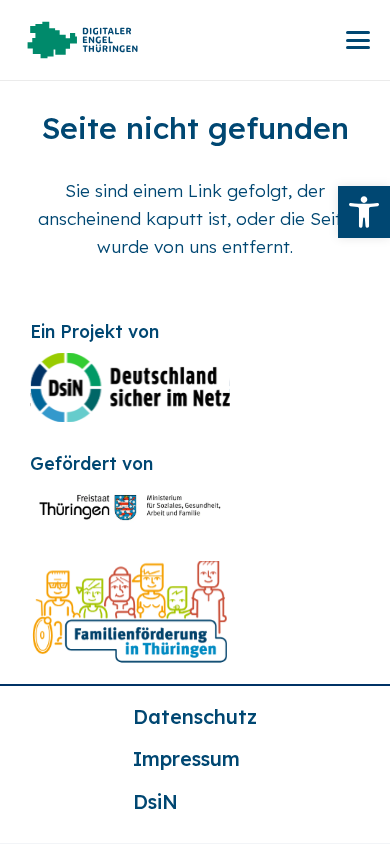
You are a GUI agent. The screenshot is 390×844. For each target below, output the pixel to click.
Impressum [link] (186, 758)
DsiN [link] (155, 801)
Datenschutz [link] (195, 716)
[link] (364, 212)
